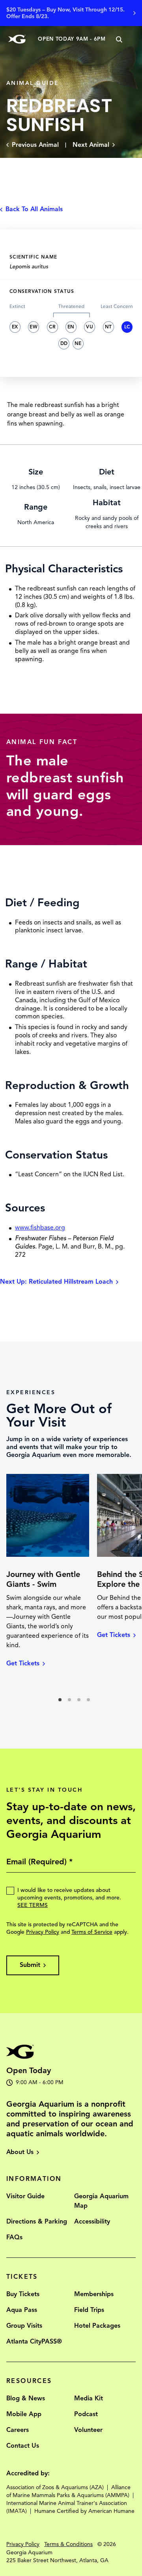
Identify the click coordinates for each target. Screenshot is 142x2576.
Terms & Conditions (68, 2544)
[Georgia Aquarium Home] (17, 39)
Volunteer (88, 2430)
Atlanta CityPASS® (34, 2342)
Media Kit (89, 2398)
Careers (18, 2430)
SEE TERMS (33, 1905)
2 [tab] (72, 1702)
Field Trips (89, 2310)
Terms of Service (92, 1932)
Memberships (94, 2294)
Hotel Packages (97, 2326)
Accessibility (92, 2222)
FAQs (14, 2237)
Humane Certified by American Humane (84, 2511)
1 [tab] (62, 1702)
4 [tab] (91, 1702)
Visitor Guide (25, 2196)
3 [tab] (81, 1702)
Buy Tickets (23, 2294)
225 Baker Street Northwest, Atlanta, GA (57, 2560)
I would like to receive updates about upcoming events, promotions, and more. (69, 1898)
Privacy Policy (43, 1932)
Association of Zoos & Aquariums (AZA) (55, 2487)
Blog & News (26, 2398)
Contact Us (23, 2446)
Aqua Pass (22, 2310)
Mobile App (24, 2414)
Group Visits (24, 2326)
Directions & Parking (37, 2222)
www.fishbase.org (40, 1228)
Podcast (86, 2414)
